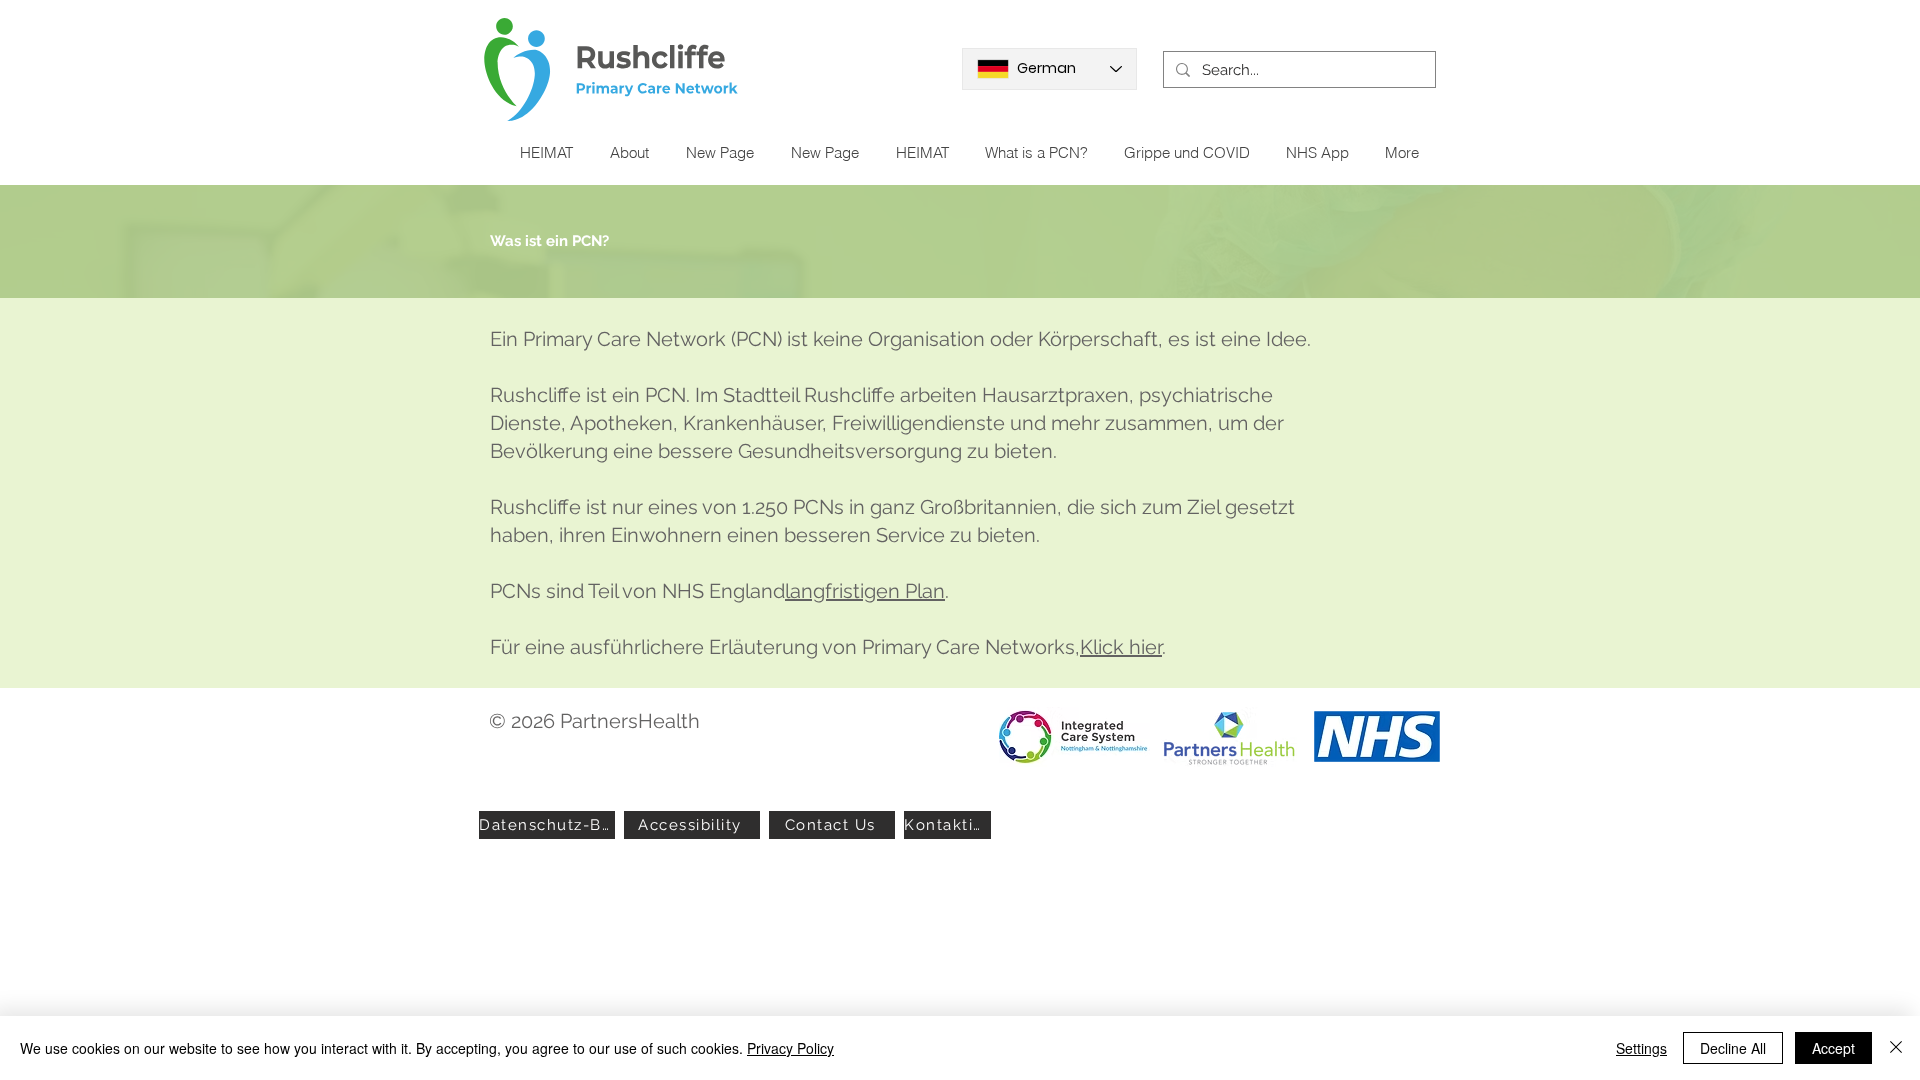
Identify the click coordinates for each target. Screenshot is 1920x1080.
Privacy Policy (790, 1048)
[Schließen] (1896, 1048)
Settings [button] (1641, 1048)
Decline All (1733, 1048)
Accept (1833, 1048)
